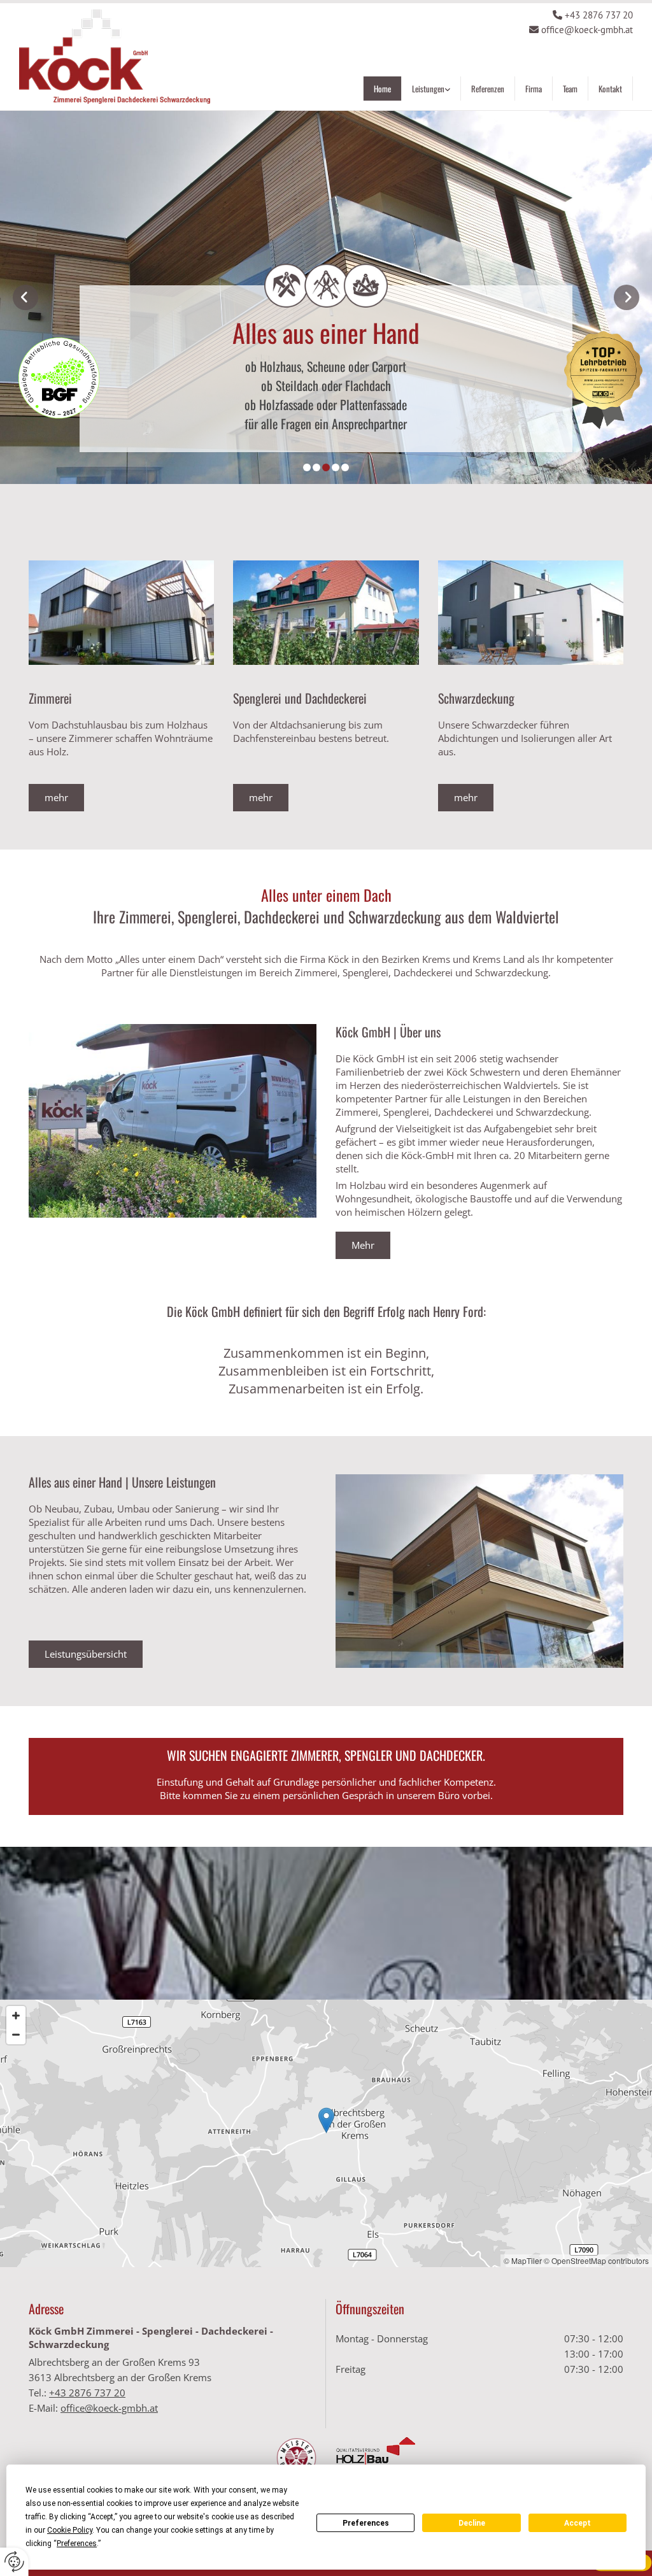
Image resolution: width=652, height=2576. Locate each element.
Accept (578, 2523)
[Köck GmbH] (115, 57)
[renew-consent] (14, 2562)
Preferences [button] (77, 2544)
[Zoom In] (16, 2016)
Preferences (366, 2523)
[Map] (326, 2133)
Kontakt (610, 89)
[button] (56, 798)
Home (382, 89)
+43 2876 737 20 (599, 15)
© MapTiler (523, 2260)
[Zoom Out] (16, 2035)
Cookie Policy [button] (70, 2530)
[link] (431, 93)
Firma (534, 89)
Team (570, 89)
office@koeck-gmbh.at (587, 30)
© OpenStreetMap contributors (596, 2260)
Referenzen (488, 89)
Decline (472, 2523)
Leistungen (428, 89)
